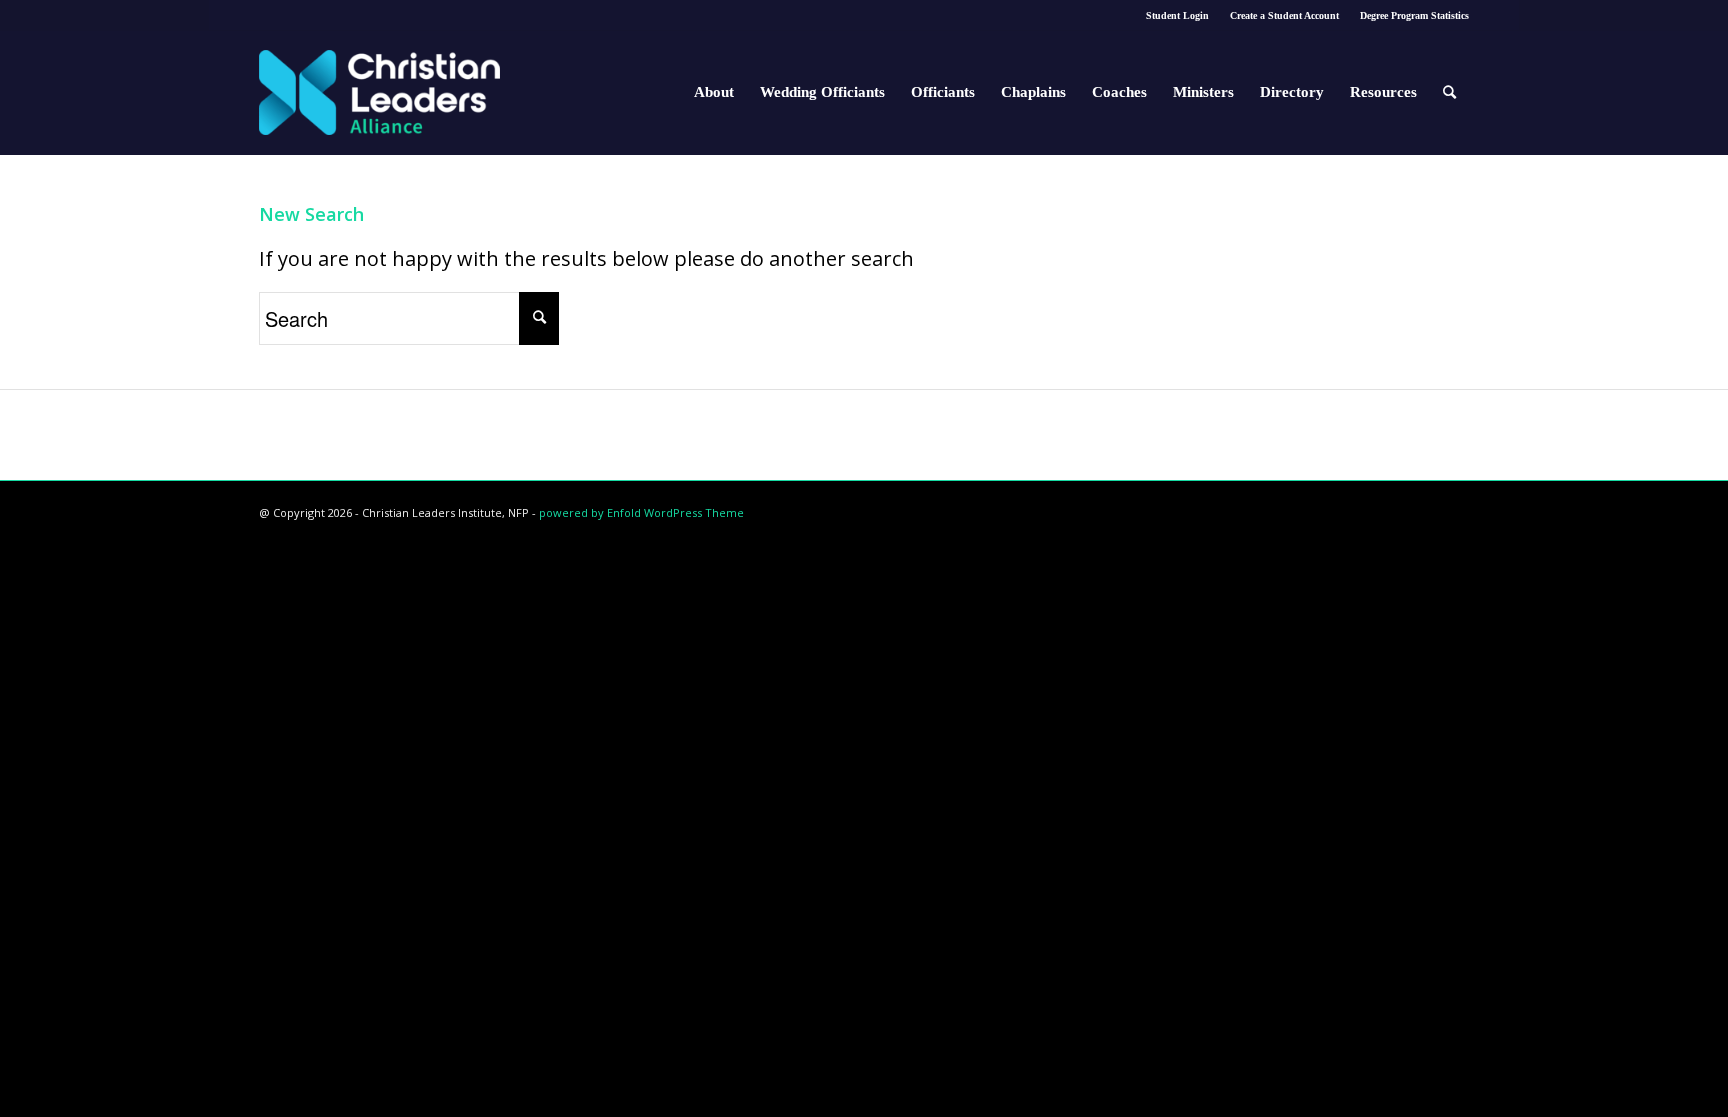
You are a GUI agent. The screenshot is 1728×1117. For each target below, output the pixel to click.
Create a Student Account (1284, 15)
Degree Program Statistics (1414, 15)
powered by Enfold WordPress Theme (641, 512)
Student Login (1177, 15)
